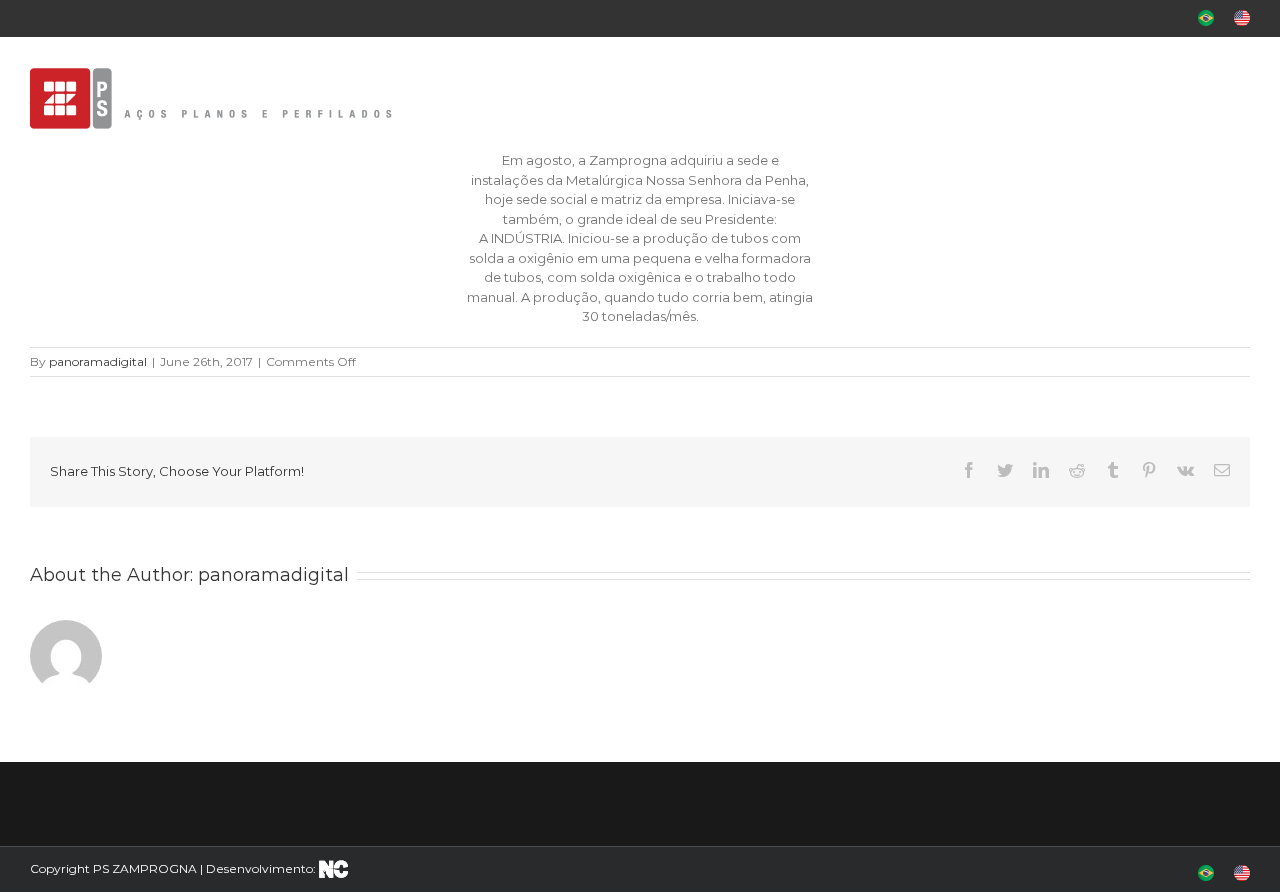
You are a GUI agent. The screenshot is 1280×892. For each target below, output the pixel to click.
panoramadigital (98, 361)
